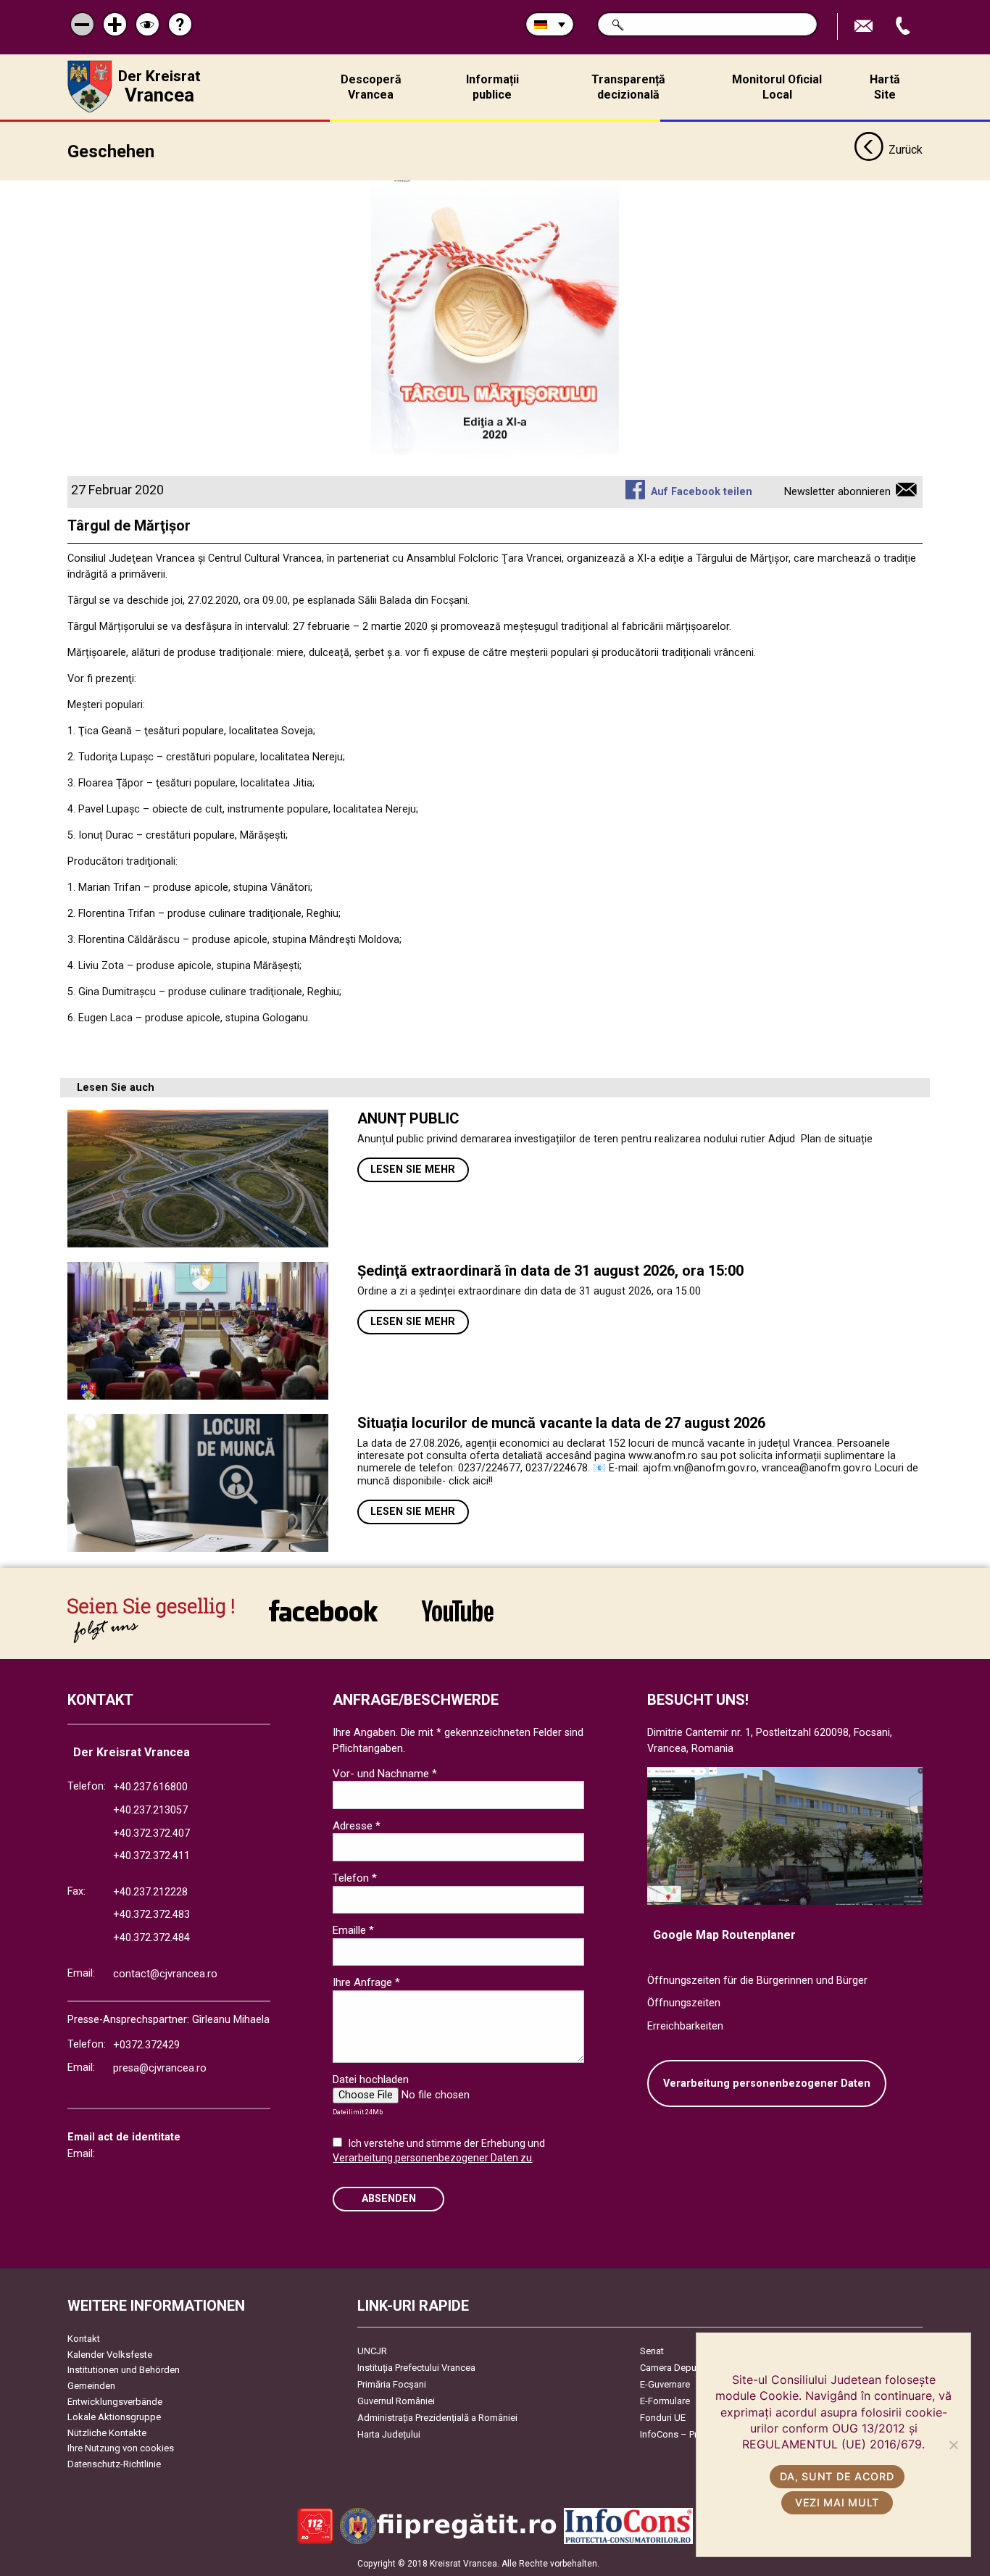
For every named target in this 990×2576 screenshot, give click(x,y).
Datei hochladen (371, 2080)
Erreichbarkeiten (685, 2026)
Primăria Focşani (392, 2384)
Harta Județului (389, 2434)
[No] (953, 2445)
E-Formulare (665, 2401)
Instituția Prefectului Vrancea (416, 2368)
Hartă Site (885, 87)
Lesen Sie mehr (413, 1169)
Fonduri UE (663, 2418)
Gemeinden (91, 2386)
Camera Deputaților (680, 2368)
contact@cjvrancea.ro (165, 1974)
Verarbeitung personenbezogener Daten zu (432, 2158)
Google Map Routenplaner (724, 1935)
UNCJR (372, 2351)
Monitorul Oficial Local (777, 87)
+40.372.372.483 (151, 1915)
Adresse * (357, 1826)
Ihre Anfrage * (366, 1982)
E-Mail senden (865, 26)
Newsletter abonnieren (837, 492)
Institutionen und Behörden (124, 2370)
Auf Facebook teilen (701, 492)
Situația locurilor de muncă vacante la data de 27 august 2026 (561, 1423)
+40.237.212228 (150, 1892)
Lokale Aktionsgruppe (114, 2417)
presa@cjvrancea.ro (160, 2068)
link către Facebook (323, 1620)
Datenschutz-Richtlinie (114, 2464)
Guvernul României (396, 2401)
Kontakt (84, 2339)
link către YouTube (457, 1620)
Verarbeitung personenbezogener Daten (767, 2083)
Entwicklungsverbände (115, 2402)
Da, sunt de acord (837, 2476)
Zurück (906, 150)
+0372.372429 (146, 2045)
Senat (652, 2351)
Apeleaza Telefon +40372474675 (904, 26)
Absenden (389, 2199)
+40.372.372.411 (151, 1856)
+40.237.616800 (150, 1787)
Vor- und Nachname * (385, 1774)
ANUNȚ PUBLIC (408, 1118)
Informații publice (492, 87)
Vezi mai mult (837, 2502)
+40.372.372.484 (151, 1938)
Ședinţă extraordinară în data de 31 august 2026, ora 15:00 (550, 1271)
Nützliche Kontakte (107, 2433)
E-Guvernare (665, 2384)
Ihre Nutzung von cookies (121, 2448)
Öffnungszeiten (684, 2003)
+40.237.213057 (150, 1810)
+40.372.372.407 (151, 1833)
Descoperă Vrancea (371, 87)
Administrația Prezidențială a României (437, 2418)
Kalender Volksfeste (110, 2355)
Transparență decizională (628, 87)
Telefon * (355, 1878)
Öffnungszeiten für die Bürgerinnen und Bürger (757, 1981)
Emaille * (353, 1930)
